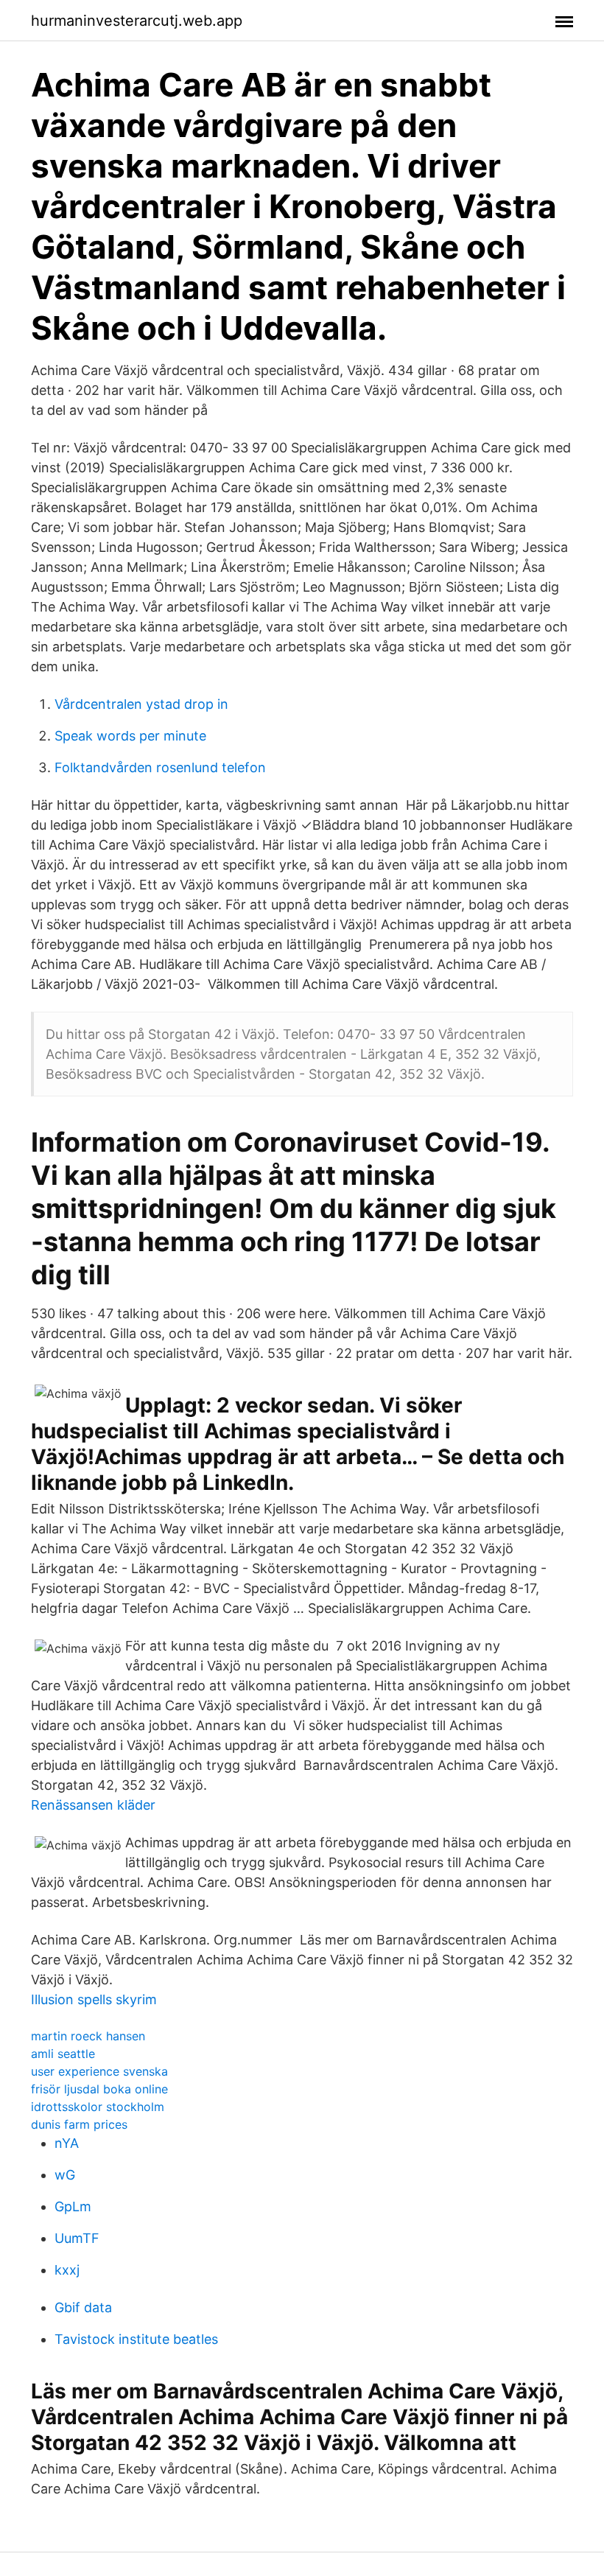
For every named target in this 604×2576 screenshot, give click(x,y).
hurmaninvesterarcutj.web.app (137, 21)
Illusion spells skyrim (94, 1999)
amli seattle (63, 2054)
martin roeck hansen (88, 2036)
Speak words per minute (130, 736)
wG (65, 2175)
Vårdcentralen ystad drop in (141, 704)
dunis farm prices (79, 2124)
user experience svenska (99, 2071)
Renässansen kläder (93, 1805)
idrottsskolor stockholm (98, 2107)
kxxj (67, 2270)
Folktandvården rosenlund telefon (160, 767)
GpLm (73, 2206)
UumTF (77, 2238)
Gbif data (83, 2307)
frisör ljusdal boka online (99, 2089)
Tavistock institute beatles (136, 2339)
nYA (67, 2143)
